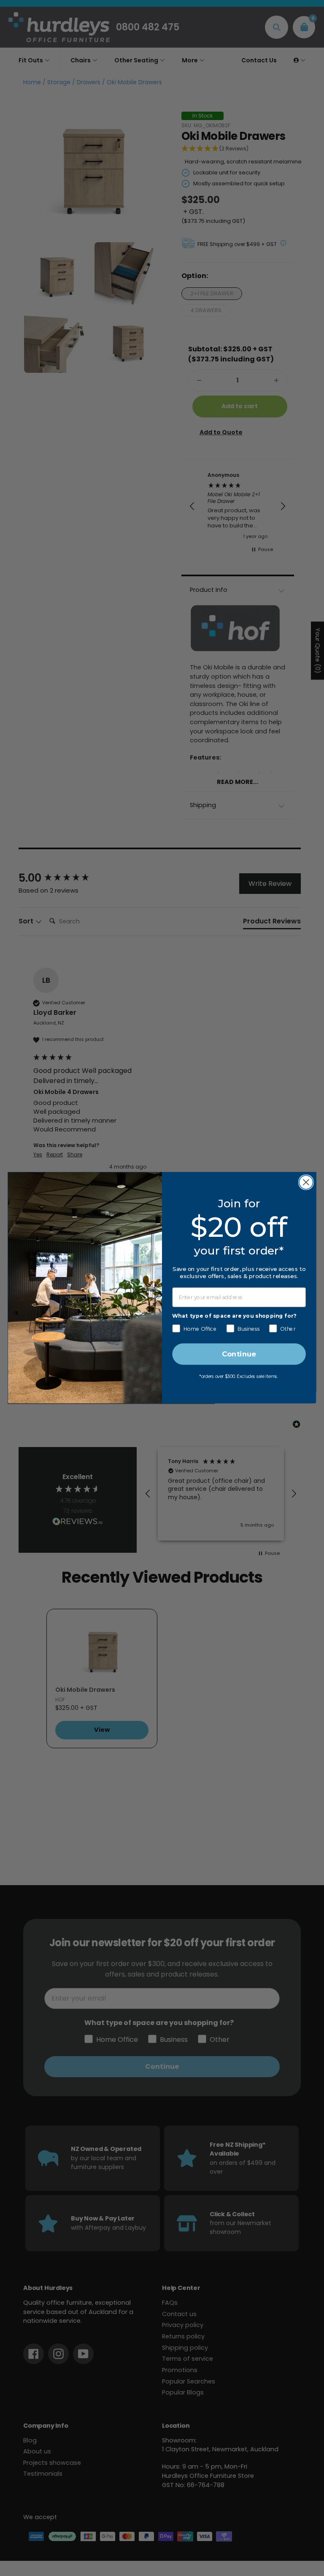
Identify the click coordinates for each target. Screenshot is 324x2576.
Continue (239, 1355)
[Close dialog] (306, 1182)
